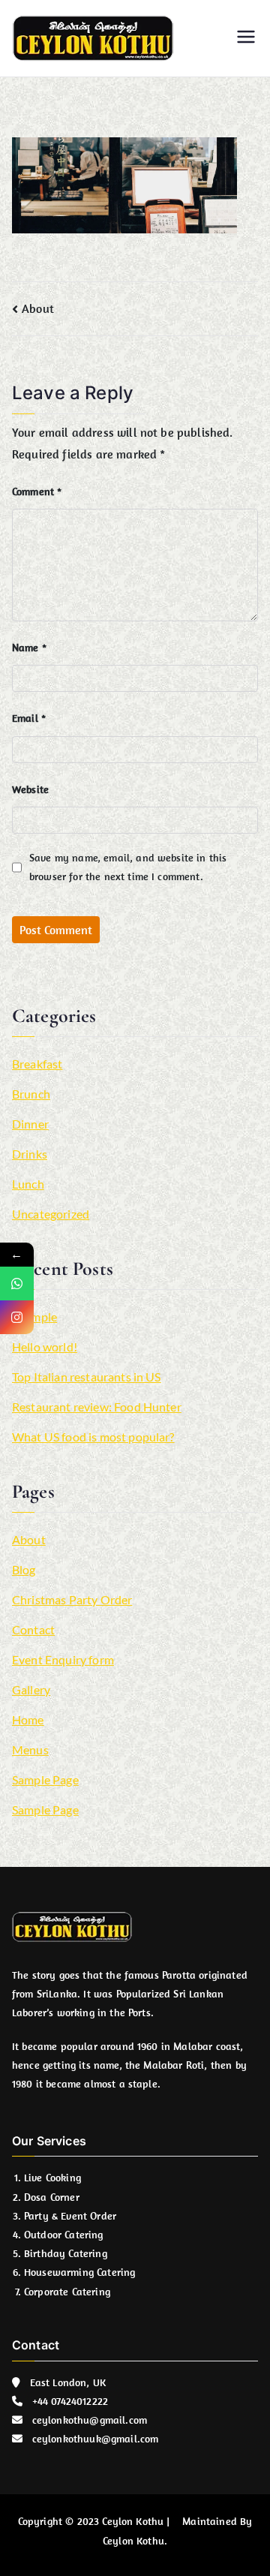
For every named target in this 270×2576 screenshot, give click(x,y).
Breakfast (37, 1064)
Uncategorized (51, 1214)
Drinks (30, 1154)
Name (29, 648)
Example (34, 1317)
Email (29, 718)
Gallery (31, 1689)
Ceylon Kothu (133, 2521)
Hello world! (45, 1347)
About (38, 308)
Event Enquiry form (63, 1659)
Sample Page (45, 1779)
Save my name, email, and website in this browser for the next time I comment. (128, 867)
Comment (37, 491)
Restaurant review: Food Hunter (97, 1407)
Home (28, 1719)
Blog (24, 1569)
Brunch (31, 1094)
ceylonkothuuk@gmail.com (96, 2439)
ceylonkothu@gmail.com (90, 2420)
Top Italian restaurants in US (87, 1377)
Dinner (30, 1124)
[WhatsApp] (17, 1283)
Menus (30, 1749)
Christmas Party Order (72, 1599)
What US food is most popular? (93, 1437)
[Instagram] (17, 1317)
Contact (33, 1629)
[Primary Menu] (246, 38)
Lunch (28, 1184)
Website (30, 789)
